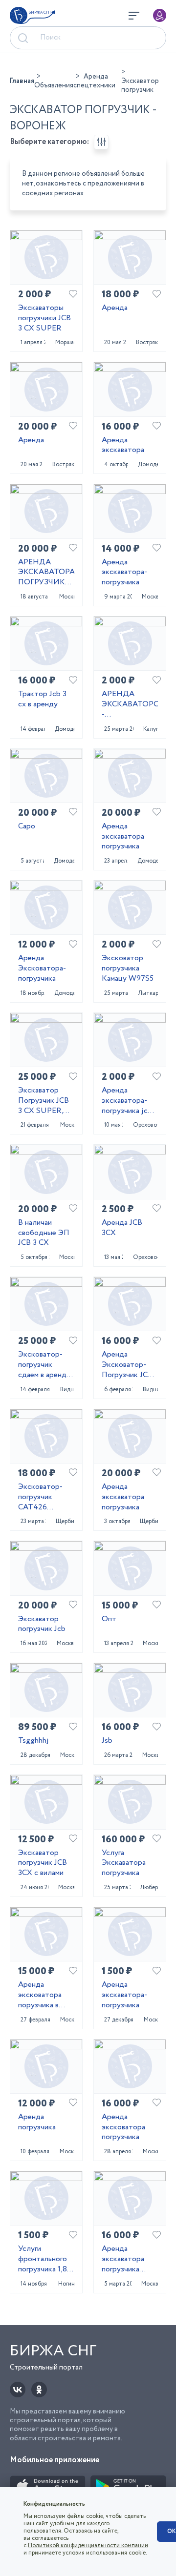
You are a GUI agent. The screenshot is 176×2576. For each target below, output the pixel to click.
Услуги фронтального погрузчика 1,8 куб (43, 2259)
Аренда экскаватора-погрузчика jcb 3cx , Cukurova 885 (127, 1101)
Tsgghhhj (33, 1741)
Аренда (115, 308)
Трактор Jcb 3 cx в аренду (42, 700)
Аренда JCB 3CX (122, 1228)
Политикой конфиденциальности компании (88, 2545)
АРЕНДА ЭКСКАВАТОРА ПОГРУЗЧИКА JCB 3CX (46, 573)
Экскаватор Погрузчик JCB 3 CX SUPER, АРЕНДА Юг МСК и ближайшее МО (45, 1101)
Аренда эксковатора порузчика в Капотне (40, 1995)
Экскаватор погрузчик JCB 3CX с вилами (43, 1863)
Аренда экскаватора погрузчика (123, 837)
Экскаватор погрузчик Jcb (42, 1625)
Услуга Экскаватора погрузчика (124, 1863)
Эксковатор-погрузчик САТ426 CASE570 (40, 1497)
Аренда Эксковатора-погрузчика (42, 969)
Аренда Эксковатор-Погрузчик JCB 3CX (127, 1365)
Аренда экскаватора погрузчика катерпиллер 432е (124, 2259)
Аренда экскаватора (123, 446)
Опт (109, 1619)
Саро (27, 827)
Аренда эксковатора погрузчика (123, 2127)
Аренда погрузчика (37, 2123)
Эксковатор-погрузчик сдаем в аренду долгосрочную (44, 1365)
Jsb (107, 1741)
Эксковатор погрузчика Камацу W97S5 (128, 969)
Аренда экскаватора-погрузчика (124, 573)
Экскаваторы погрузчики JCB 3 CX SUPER (44, 318)
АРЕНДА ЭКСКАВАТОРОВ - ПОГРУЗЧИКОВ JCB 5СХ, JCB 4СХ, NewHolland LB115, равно (130, 704)
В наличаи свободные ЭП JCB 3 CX (44, 1233)
